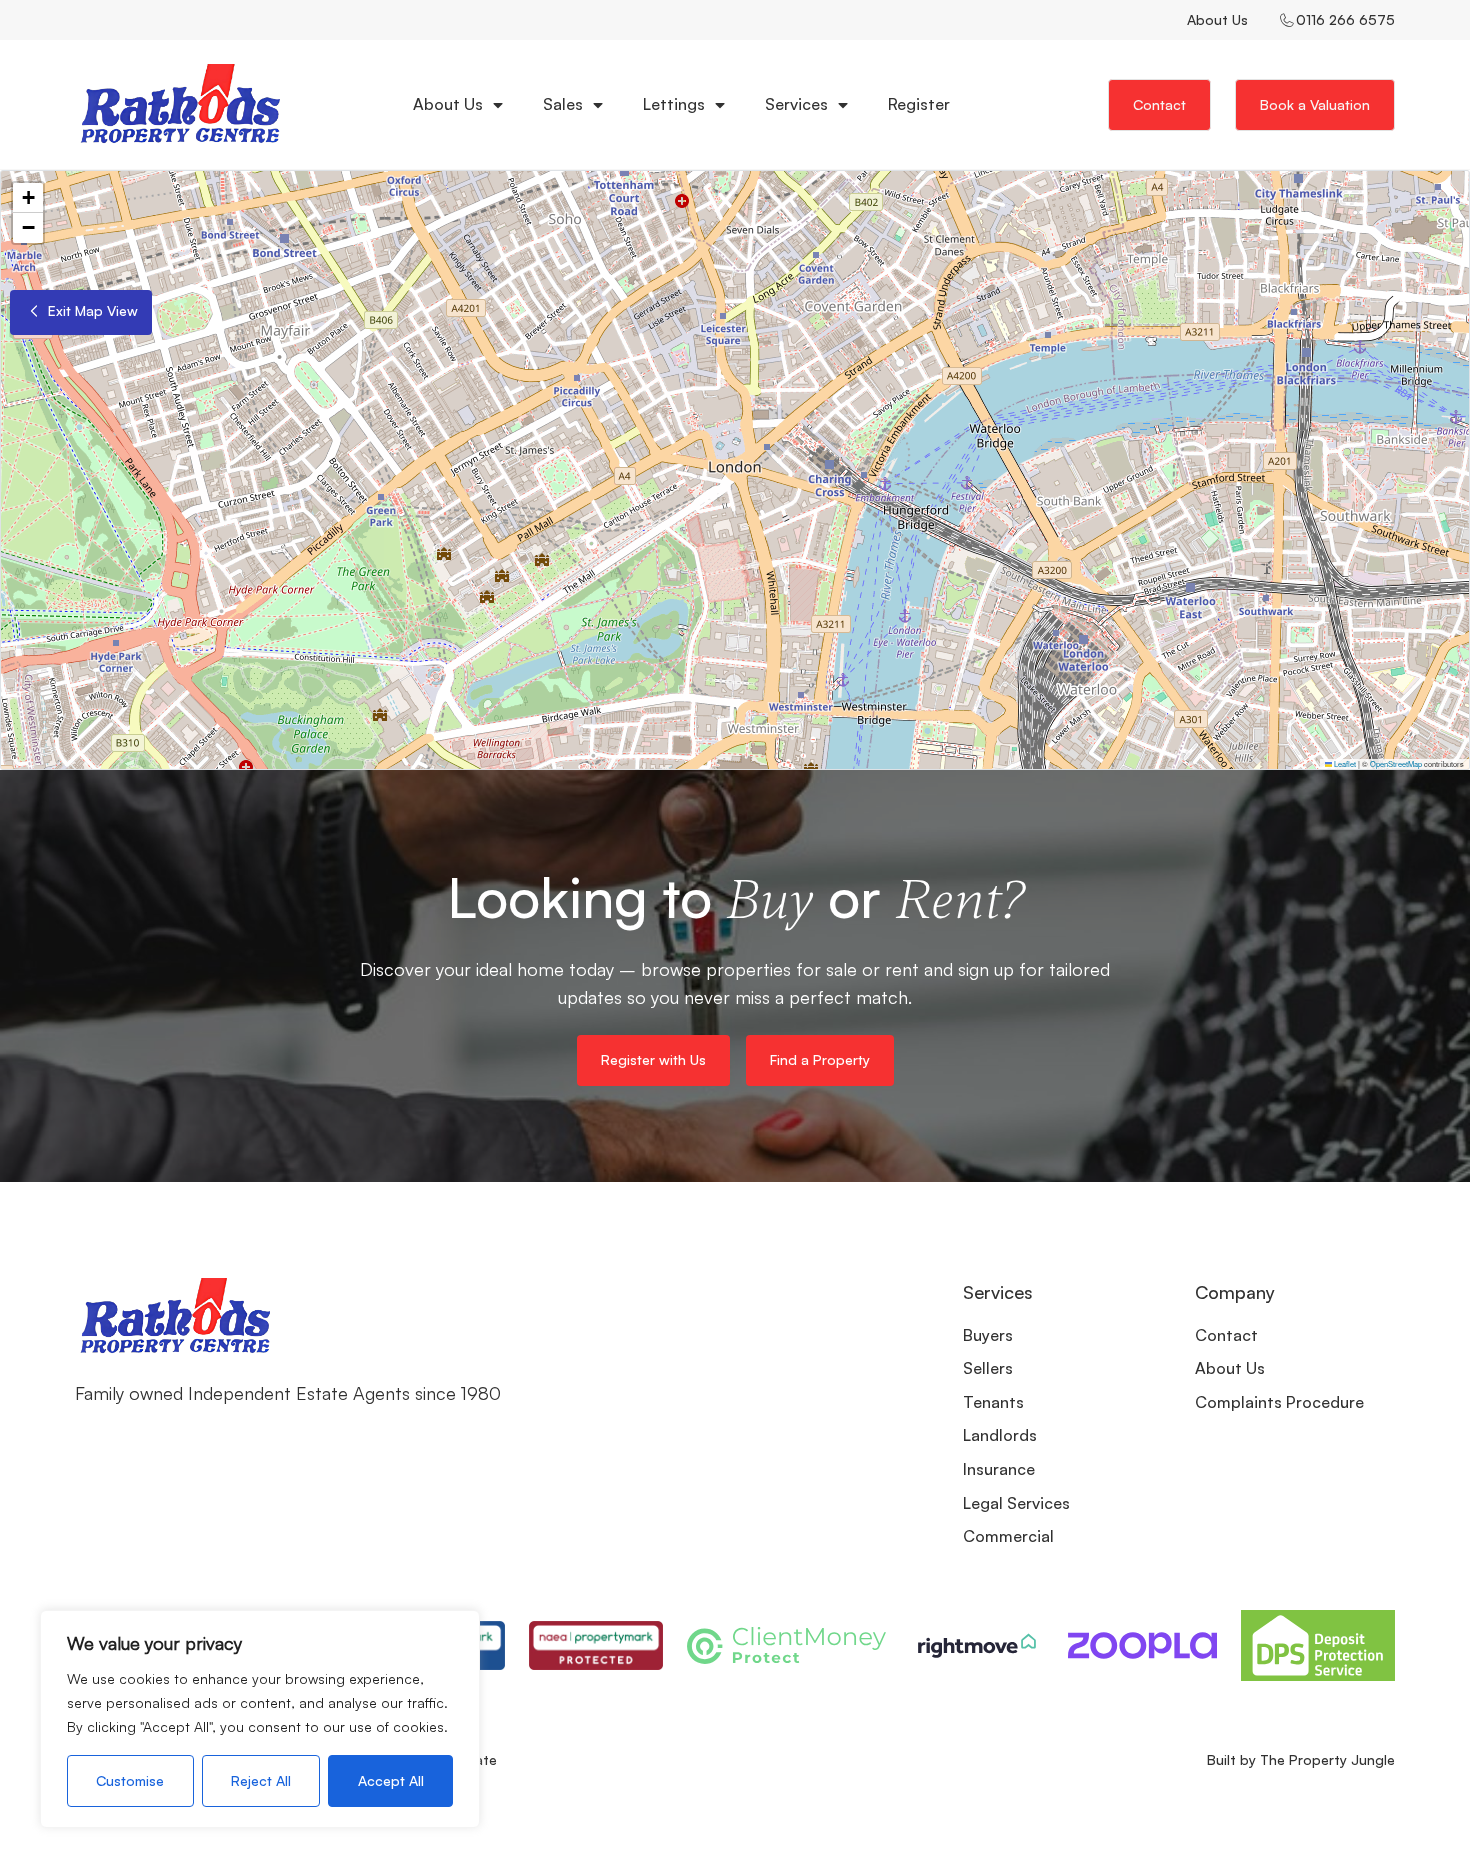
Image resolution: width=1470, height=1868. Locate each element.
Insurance (999, 1469)
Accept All (391, 1780)
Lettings (674, 104)
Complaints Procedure (1279, 1402)
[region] (260, 1719)
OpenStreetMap (1396, 763)
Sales (563, 104)
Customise (130, 1780)
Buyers (988, 1335)
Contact (1226, 1335)
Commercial (1008, 1536)
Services (796, 104)
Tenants (993, 1402)
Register (919, 104)
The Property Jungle (1327, 1759)
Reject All (261, 1780)
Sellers (988, 1368)
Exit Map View (91, 310)
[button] (28, 198)
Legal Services (1016, 1503)
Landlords (1000, 1435)
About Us (1217, 19)
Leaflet (1344, 763)
